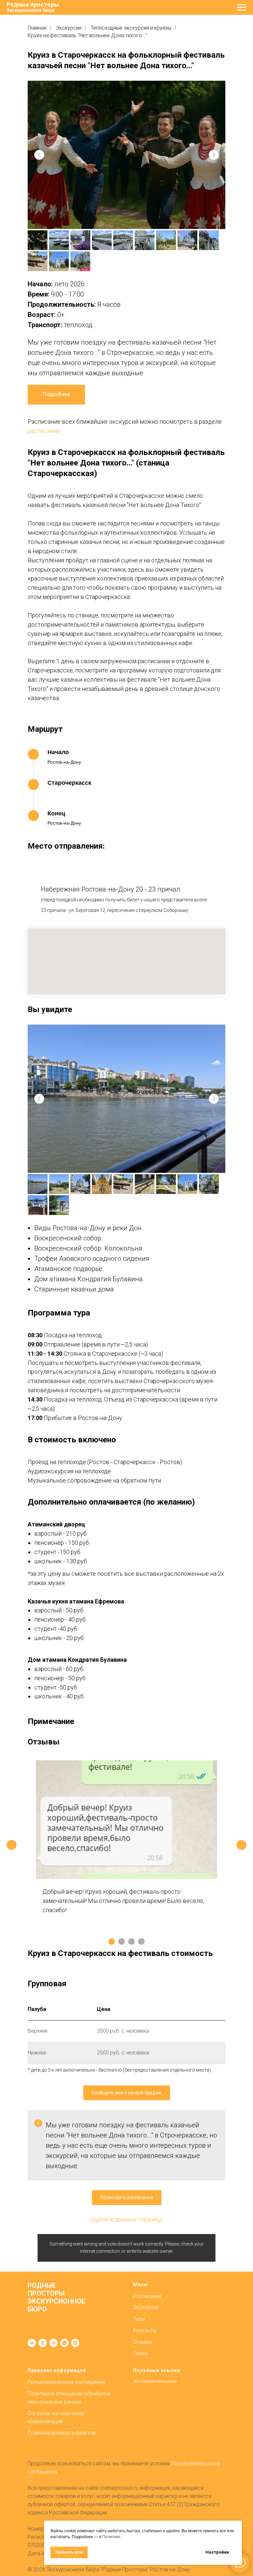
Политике (111, 2537)
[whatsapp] (64, 2343)
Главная (37, 28)
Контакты (145, 2330)
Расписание (147, 2296)
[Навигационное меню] (242, 8)
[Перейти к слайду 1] (112, 1941)
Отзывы (142, 2342)
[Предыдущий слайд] (12, 1845)
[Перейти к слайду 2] (122, 1941)
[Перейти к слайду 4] (141, 1941)
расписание (44, 431)
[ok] (43, 2343)
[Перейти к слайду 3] (131, 1941)
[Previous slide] (39, 155)
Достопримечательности (155, 2381)
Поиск (141, 2353)
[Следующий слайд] (241, 1845)
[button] (127, 2093)
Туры (139, 2319)
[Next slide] (214, 155)
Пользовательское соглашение (66, 2382)
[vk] (32, 2343)
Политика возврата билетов (62, 2433)
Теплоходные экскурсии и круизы (131, 28)
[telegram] (54, 2343)
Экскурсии (69, 28)
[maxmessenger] (75, 2343)
